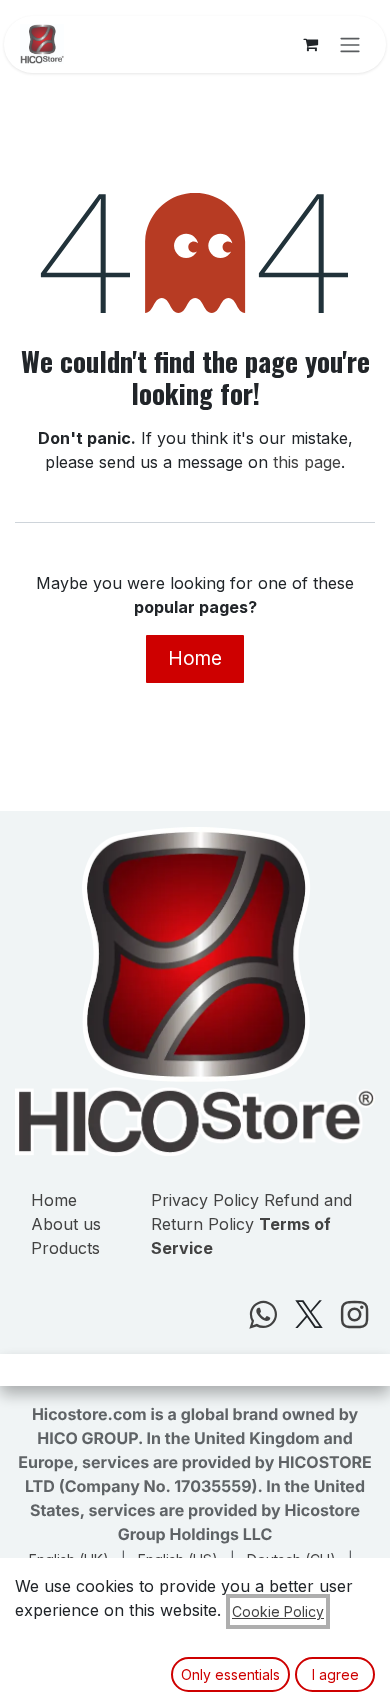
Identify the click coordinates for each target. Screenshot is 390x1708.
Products (65, 1248)
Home (195, 658)
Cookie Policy (278, 1611)
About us (66, 1224)
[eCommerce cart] (310, 44)
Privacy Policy (205, 1200)
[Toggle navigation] (350, 44)
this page (307, 462)
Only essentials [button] (230, 1674)
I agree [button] (335, 1674)
